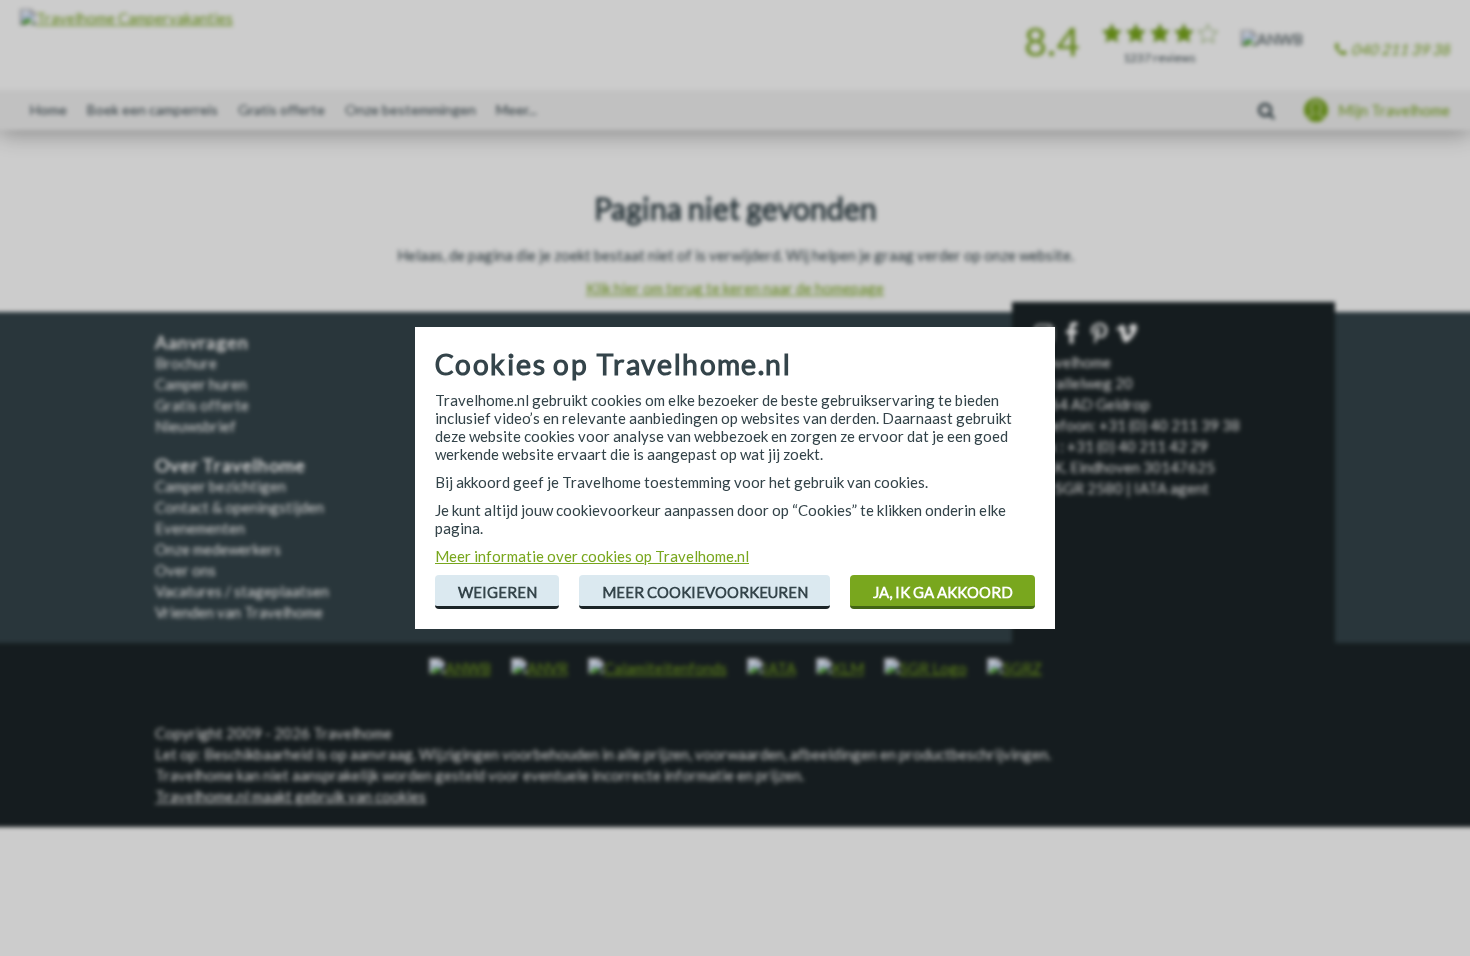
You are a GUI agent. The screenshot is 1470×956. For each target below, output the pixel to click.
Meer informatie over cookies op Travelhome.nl (592, 556)
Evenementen (200, 528)
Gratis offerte (281, 109)
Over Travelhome (230, 465)
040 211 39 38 (1400, 49)
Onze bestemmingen (410, 109)
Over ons (185, 570)
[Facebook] (1074, 334)
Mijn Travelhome (1394, 110)
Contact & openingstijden (239, 507)
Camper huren (201, 384)
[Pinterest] (1101, 334)
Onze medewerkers (218, 549)
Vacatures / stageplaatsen (242, 591)
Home (48, 109)
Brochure (186, 363)
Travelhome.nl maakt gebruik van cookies (290, 796)
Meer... (516, 109)
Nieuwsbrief (195, 426)
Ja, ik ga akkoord (943, 592)
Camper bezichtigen (220, 486)
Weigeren (497, 592)
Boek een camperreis (152, 109)
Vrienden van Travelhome (239, 612)
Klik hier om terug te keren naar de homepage (735, 288)
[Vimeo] (1129, 334)
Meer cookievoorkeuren (705, 592)
